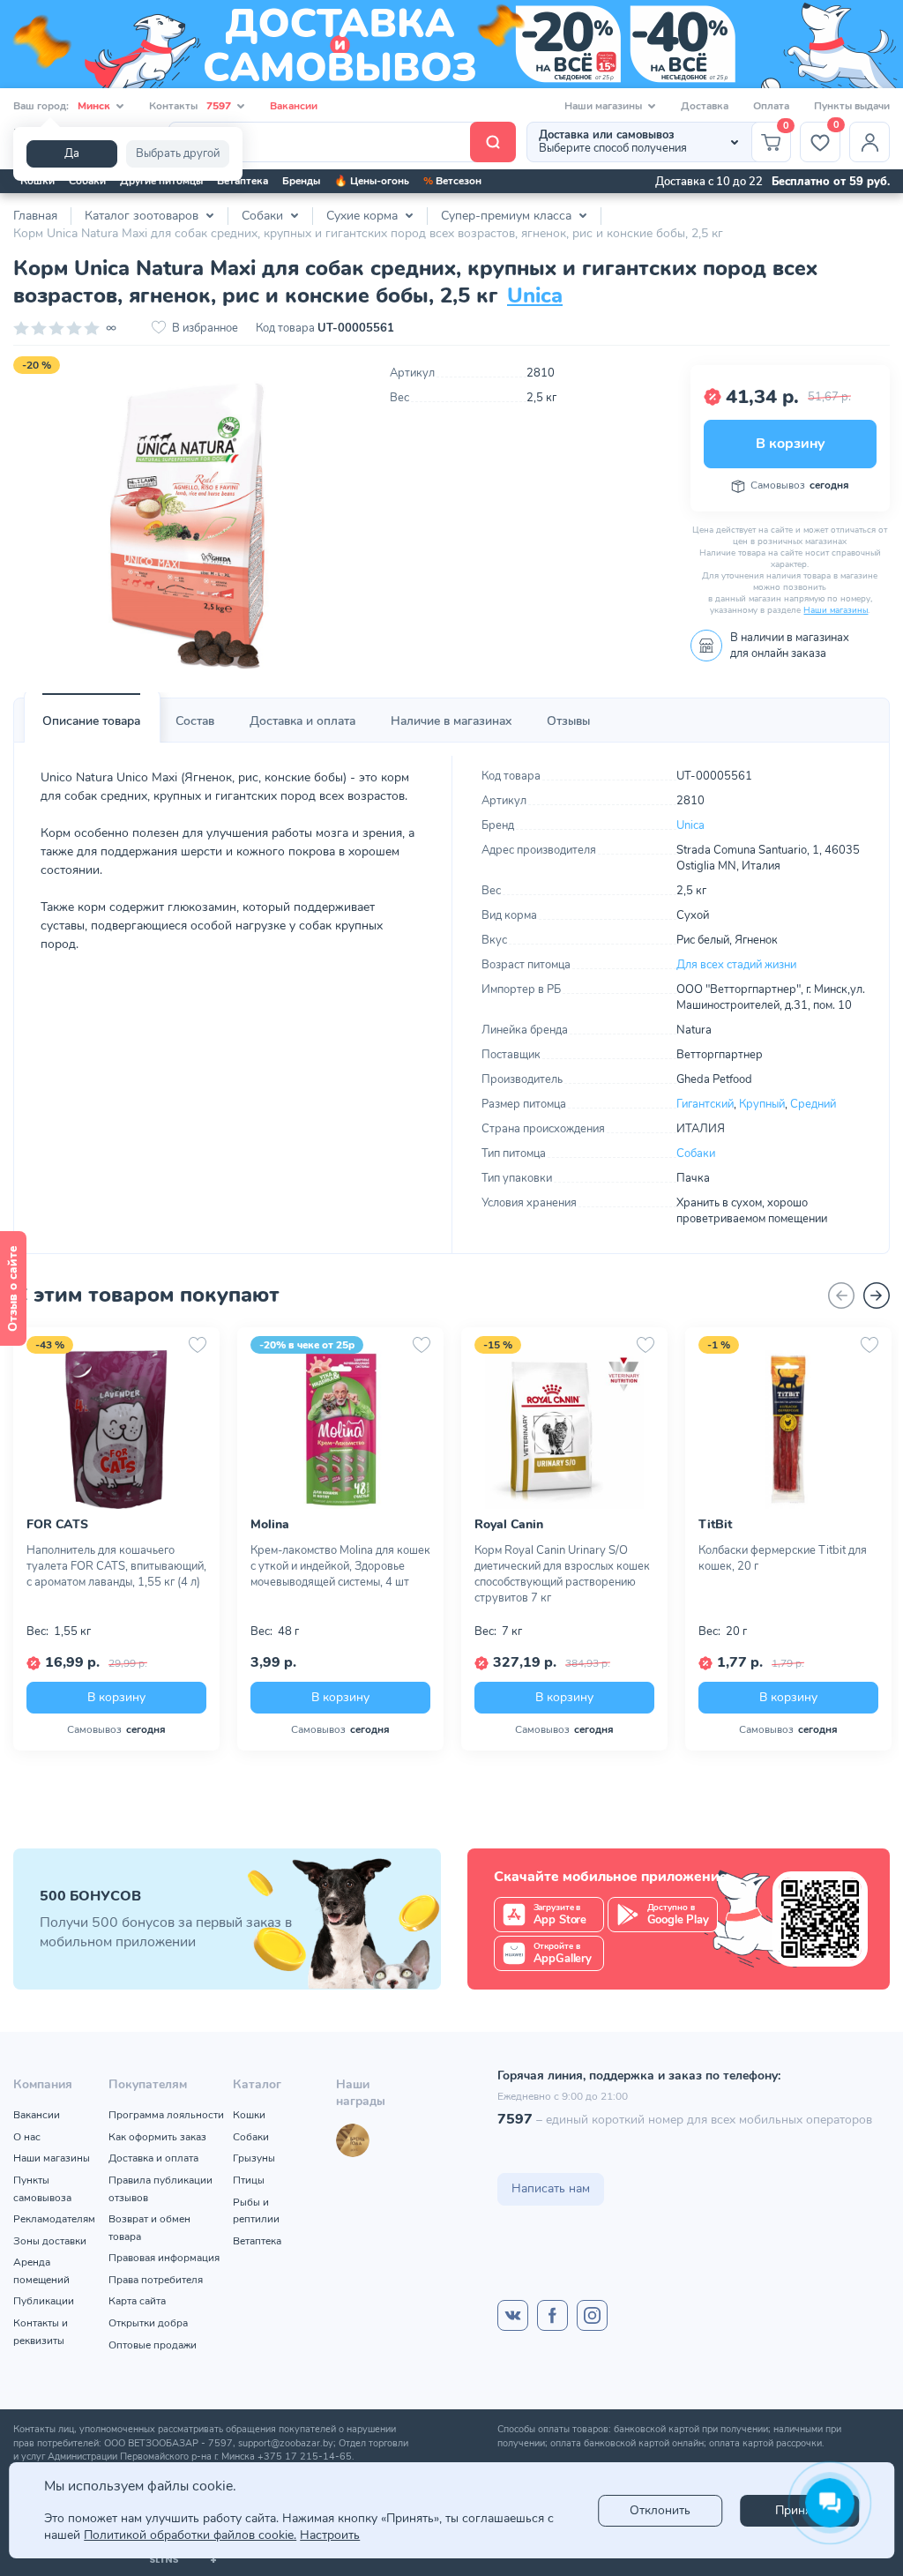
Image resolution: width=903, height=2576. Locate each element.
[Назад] (841, 1295)
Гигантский (705, 1104)
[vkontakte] (513, 2315)
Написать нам (551, 2188)
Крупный (762, 1104)
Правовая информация (164, 2258)
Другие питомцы (161, 181)
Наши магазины (836, 610)
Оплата (771, 106)
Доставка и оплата (302, 721)
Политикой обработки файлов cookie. (190, 2535)
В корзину (790, 444)
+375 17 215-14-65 (305, 2457)
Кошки (37, 181)
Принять (799, 2510)
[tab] (91, 721)
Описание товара (91, 721)
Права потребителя (156, 2280)
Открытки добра (148, 2323)
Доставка (705, 106)
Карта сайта (137, 2301)
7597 (515, 2119)
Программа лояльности (166, 2115)
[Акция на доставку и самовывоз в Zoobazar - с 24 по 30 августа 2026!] (451, 44)
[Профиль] (869, 142)
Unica (535, 295)
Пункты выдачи (852, 106)
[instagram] (592, 2315)
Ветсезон (452, 181)
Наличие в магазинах (451, 721)
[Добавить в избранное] (198, 1345)
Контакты (190, 106)
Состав (195, 721)
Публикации (44, 2301)
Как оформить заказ (157, 2137)
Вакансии (294, 106)
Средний (813, 1104)
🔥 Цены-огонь (372, 181)
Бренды (301, 181)
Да (72, 153)
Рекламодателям (54, 2219)
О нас (27, 2137)
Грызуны (254, 2158)
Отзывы (568, 721)
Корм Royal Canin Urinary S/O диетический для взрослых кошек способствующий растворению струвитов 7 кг (562, 1574)
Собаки (87, 181)
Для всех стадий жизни (736, 965)
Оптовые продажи (153, 2345)
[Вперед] (877, 1295)
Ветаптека (243, 181)
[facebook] (552, 2315)
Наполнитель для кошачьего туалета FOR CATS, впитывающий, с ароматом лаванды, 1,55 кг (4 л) (116, 1566)
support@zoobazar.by (286, 2443)
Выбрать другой (178, 153)
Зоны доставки (50, 2241)
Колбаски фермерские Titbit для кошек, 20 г (783, 1558)
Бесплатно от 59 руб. (831, 182)
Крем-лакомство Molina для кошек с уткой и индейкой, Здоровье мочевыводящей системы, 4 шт (340, 1566)
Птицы (249, 2180)
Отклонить (660, 2510)
